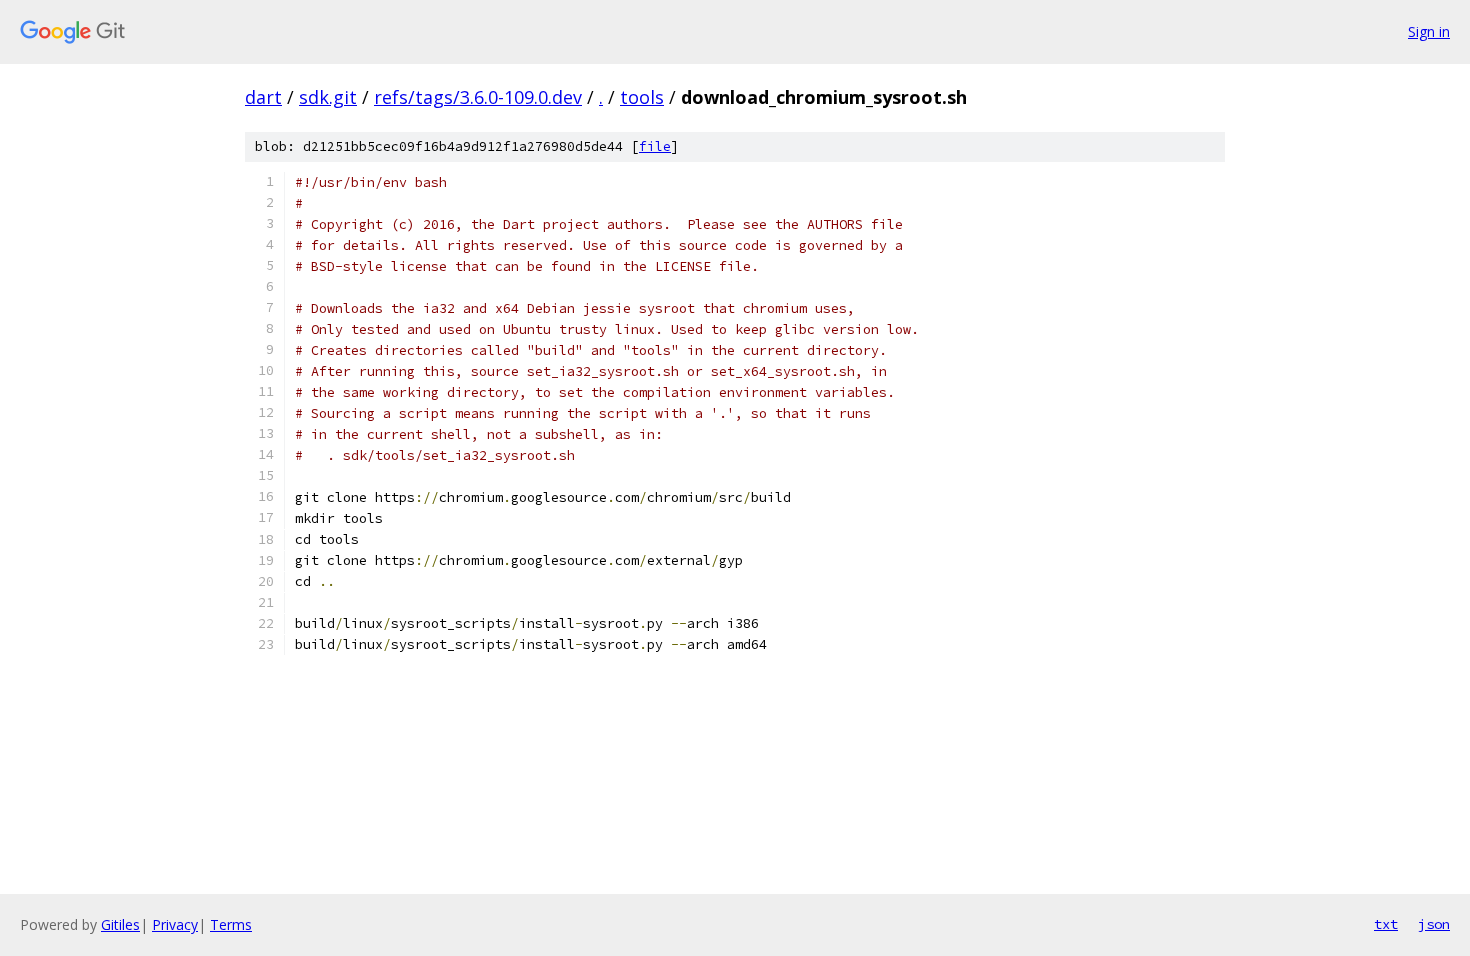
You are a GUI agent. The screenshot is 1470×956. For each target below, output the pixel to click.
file (655, 146)
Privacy (175, 924)
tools (642, 97)
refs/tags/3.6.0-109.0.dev (478, 97)
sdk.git (328, 97)
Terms (231, 924)
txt (1386, 924)
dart (263, 97)
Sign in (1429, 31)
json (1434, 924)
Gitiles (120, 924)
